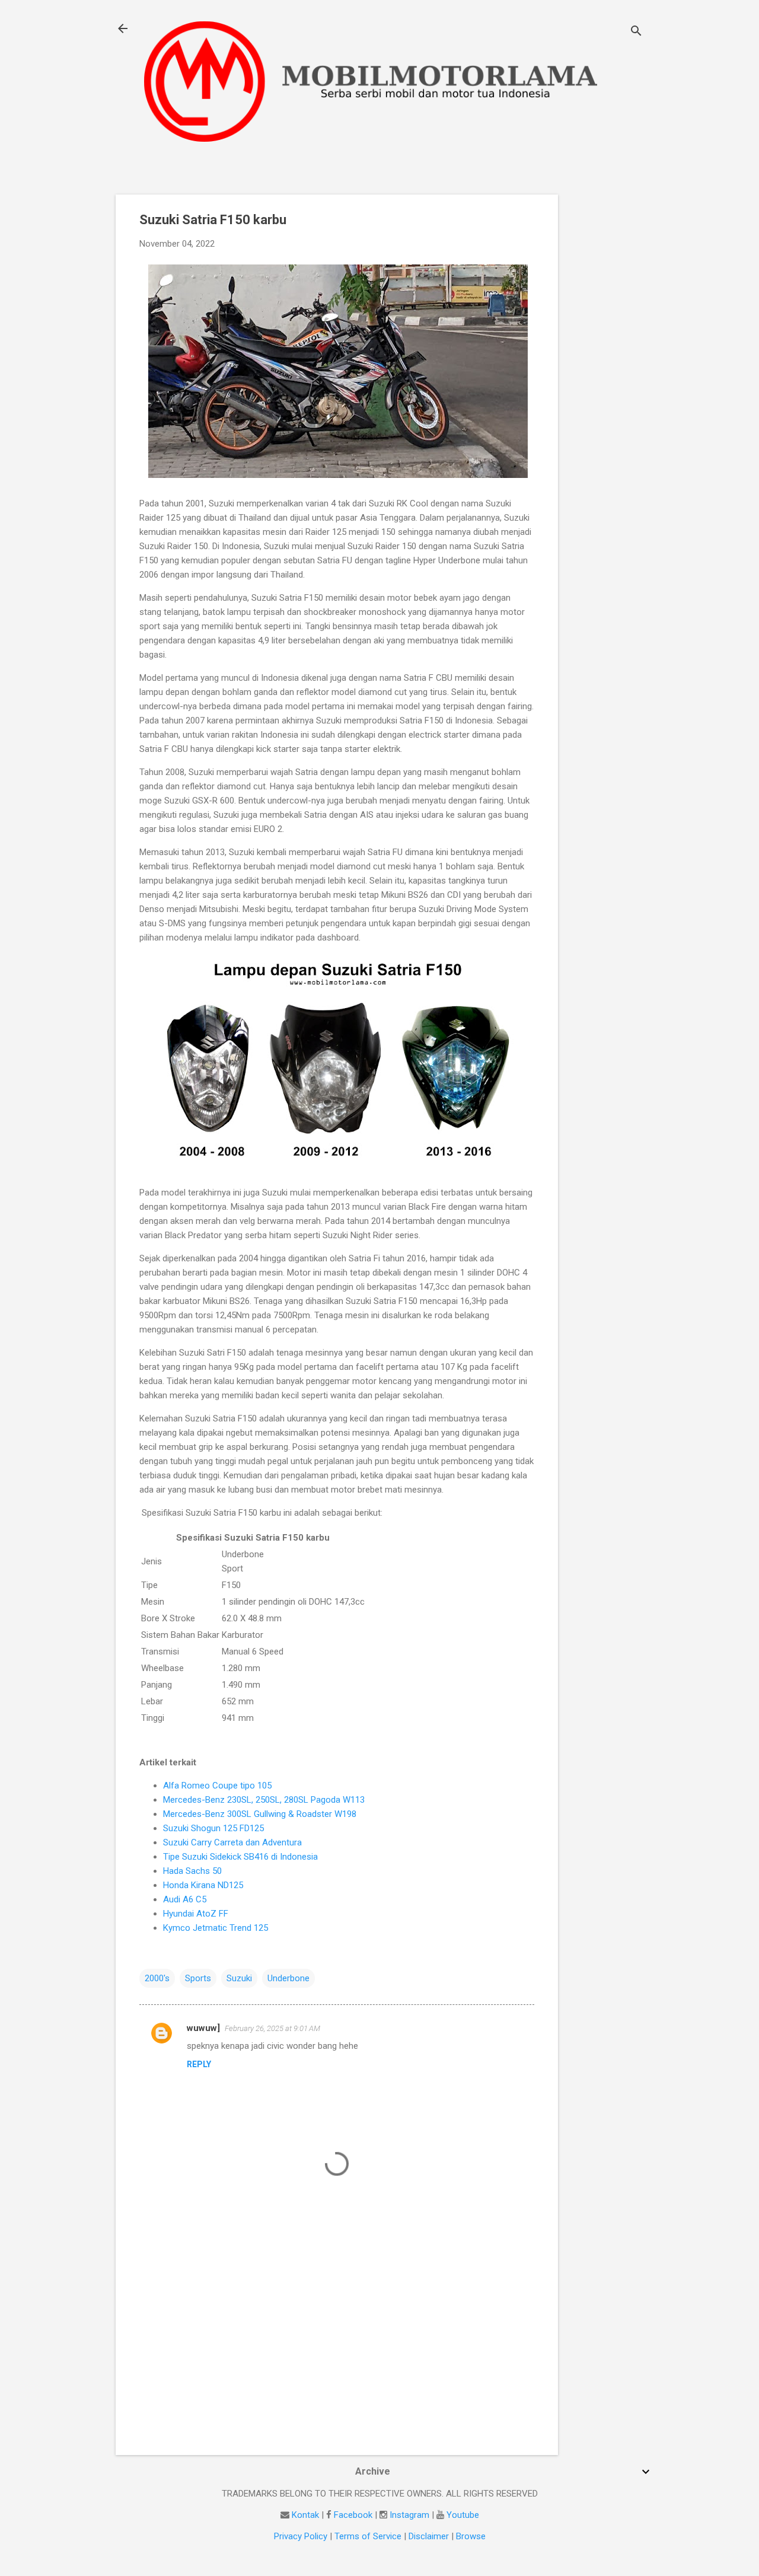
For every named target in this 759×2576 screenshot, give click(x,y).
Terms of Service (368, 2536)
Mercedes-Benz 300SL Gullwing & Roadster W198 (260, 1814)
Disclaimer (429, 2536)
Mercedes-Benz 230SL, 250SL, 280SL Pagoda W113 (264, 1800)
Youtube (463, 2515)
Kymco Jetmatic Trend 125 (216, 1928)
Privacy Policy (301, 2536)
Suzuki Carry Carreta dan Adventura (232, 1842)
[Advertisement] (605, 372)
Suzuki (239, 1978)
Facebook (353, 2515)
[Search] (636, 32)
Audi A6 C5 (185, 1899)
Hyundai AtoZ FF (196, 1914)
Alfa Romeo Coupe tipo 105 (217, 1786)
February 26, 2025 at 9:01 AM (272, 2028)
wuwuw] (203, 2028)
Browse (471, 2536)
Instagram (409, 2515)
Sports (198, 1978)
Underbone (288, 1978)
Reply (199, 2064)
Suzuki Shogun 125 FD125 (213, 1828)
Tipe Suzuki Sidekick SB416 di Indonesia (240, 1857)
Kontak (305, 2515)
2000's (157, 1978)
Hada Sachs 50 (192, 1871)
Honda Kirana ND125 (203, 1885)
